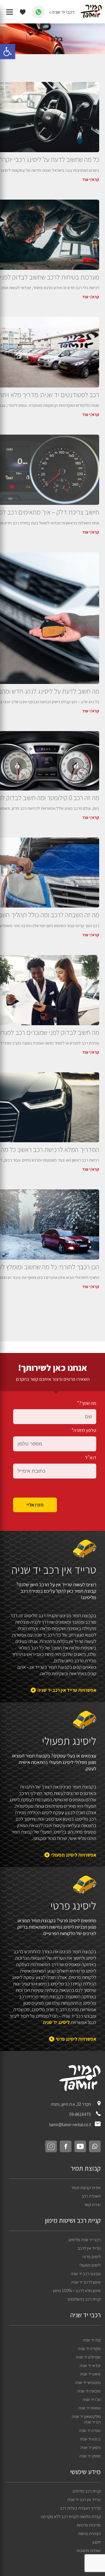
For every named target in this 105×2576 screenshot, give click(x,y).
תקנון (97, 2542)
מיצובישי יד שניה (88, 2382)
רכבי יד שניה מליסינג (84, 2240)
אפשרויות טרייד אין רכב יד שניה (67, 1690)
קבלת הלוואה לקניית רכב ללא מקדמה (71, 2516)
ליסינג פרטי (92, 2257)
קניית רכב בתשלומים (84, 2299)
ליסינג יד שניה (56, 2022)
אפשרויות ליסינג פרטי (76, 2039)
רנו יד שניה (92, 2422)
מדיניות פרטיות (89, 2525)
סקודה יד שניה (89, 2348)
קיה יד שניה (92, 2340)
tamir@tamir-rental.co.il (70, 2125)
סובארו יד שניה (89, 2391)
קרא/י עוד (91, 179)
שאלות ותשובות (89, 2550)
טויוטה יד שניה (89, 2408)
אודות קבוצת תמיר (86, 2187)
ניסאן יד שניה (90, 2447)
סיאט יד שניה (90, 2374)
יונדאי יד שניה (90, 2365)
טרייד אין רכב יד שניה (84, 2499)
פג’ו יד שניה (92, 2399)
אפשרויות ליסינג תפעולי (74, 1855)
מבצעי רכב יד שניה (86, 2274)
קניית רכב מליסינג (86, 2491)
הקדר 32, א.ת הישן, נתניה (71, 2104)
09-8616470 (80, 2114)
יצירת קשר (92, 2204)
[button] (8, 52)
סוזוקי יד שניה (90, 2456)
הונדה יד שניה (90, 2430)
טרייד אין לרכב (89, 2248)
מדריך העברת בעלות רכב (80, 2508)
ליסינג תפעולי (90, 2265)
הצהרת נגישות (89, 2533)
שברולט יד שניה (88, 2357)
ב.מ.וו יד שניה (90, 2439)
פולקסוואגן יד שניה (86, 2416)
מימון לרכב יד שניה (86, 2282)
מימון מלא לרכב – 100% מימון (77, 2291)
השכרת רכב (91, 2196)
